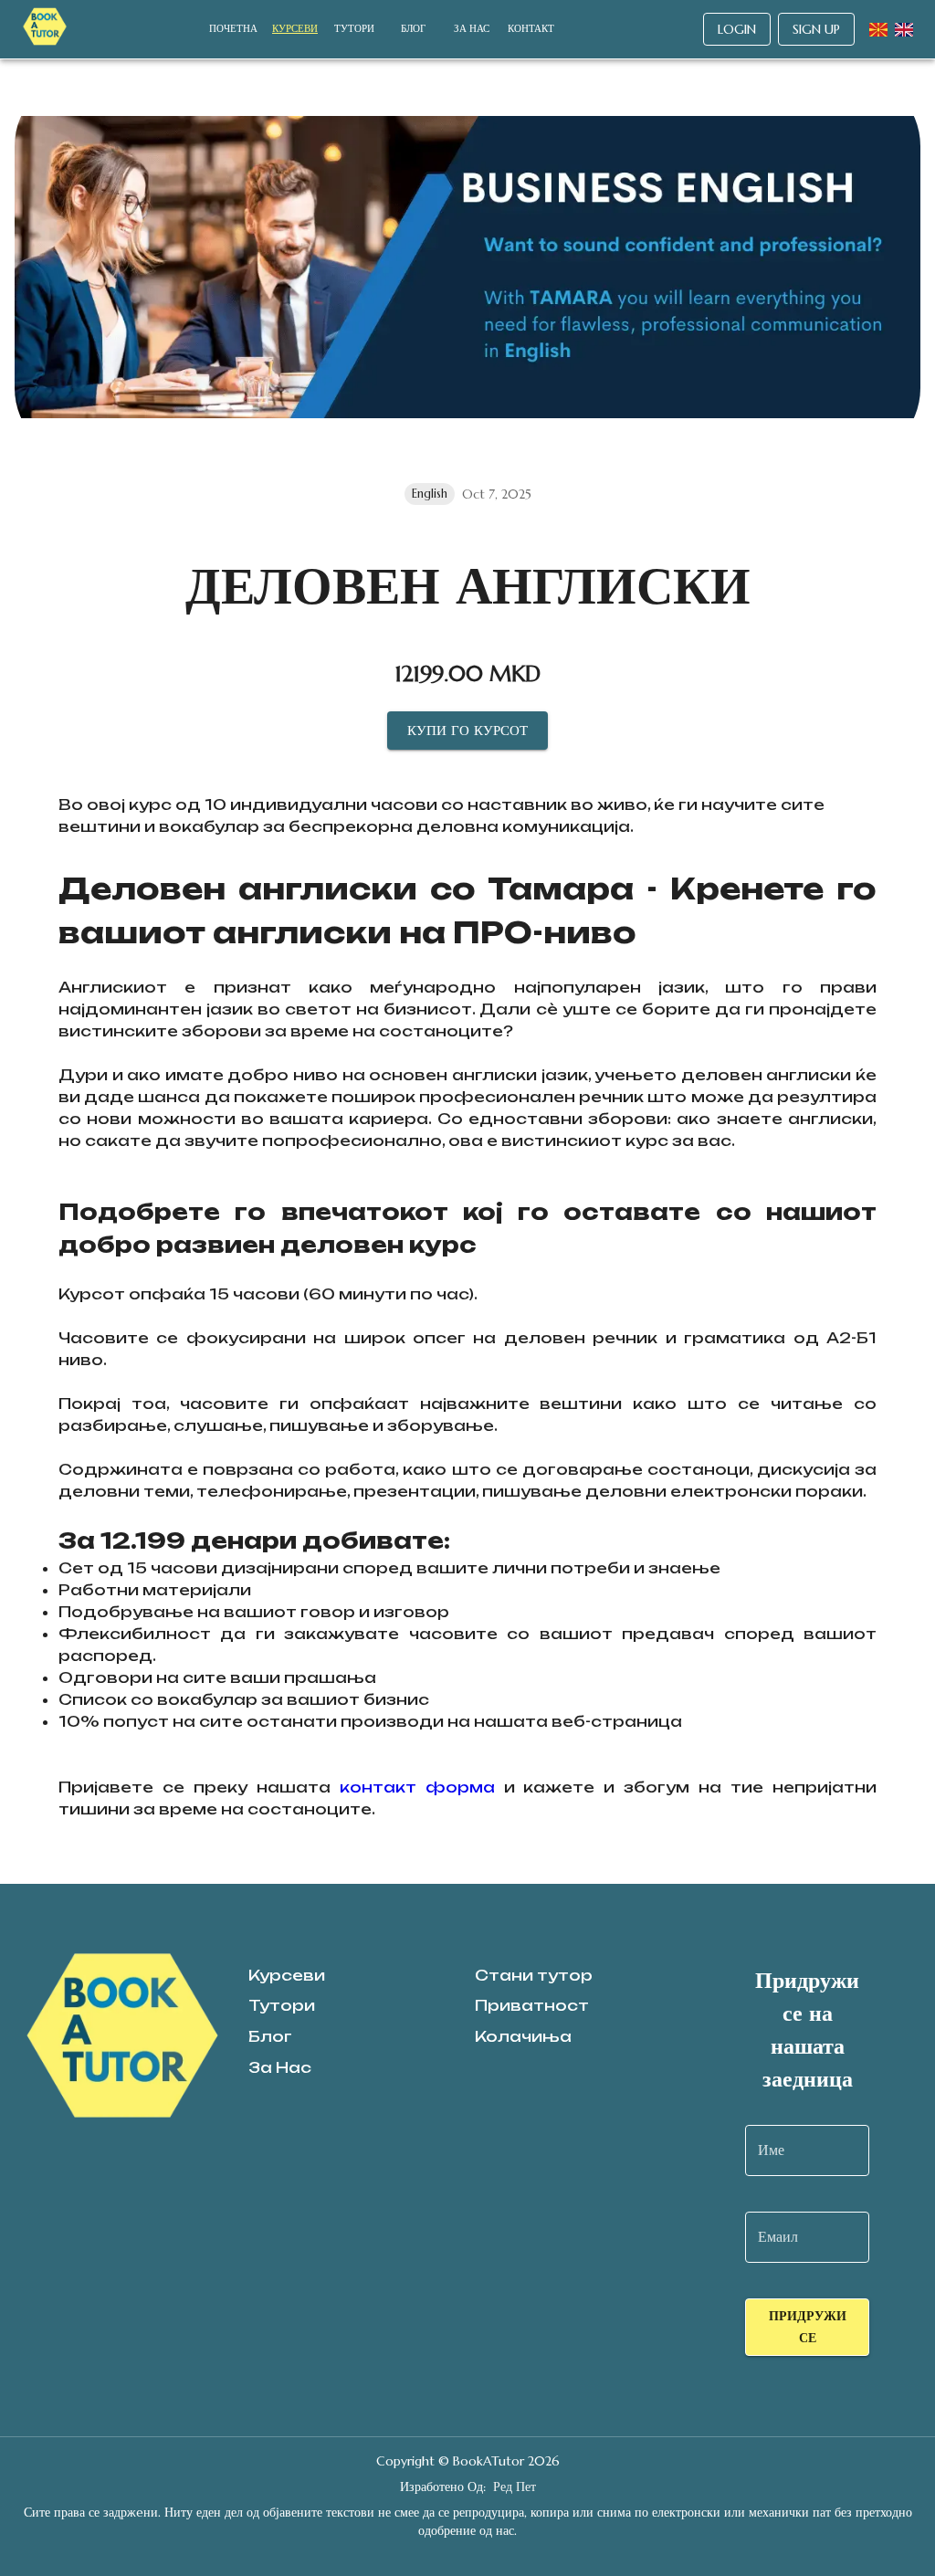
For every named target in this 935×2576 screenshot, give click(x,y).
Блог (413, 28)
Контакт (531, 28)
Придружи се (808, 2327)
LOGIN (737, 29)
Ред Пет (515, 2487)
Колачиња (523, 2036)
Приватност (532, 2005)
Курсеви (295, 28)
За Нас (472, 28)
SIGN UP (816, 29)
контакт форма (417, 1787)
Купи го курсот (467, 730)
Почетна (233, 28)
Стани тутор (534, 1975)
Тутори (354, 28)
